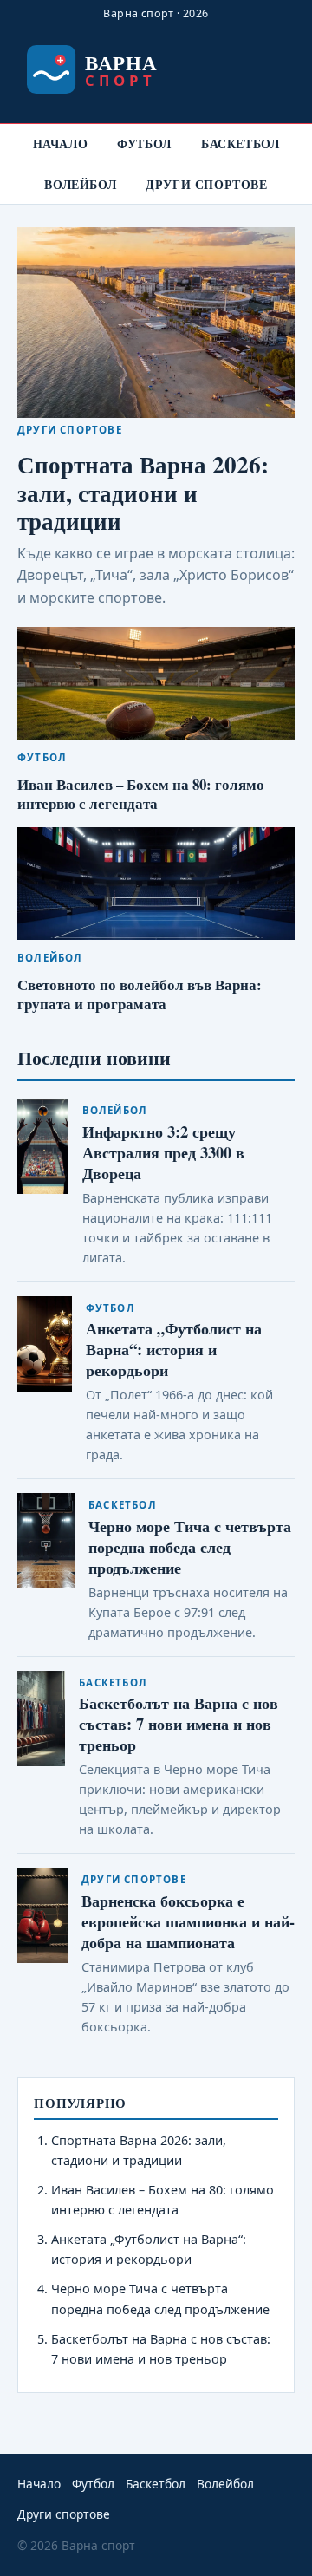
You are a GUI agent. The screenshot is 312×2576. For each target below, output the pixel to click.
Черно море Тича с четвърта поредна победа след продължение (190, 1546)
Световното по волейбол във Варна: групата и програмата (140, 994)
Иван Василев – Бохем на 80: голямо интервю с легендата (141, 794)
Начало (61, 143)
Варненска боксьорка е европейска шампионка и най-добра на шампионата (188, 1921)
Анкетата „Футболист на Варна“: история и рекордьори (174, 1349)
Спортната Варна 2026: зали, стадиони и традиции (143, 492)
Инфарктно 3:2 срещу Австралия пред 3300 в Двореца (163, 1152)
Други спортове (206, 184)
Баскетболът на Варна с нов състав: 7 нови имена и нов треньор (179, 1723)
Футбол (144, 143)
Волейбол (80, 184)
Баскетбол (240, 143)
